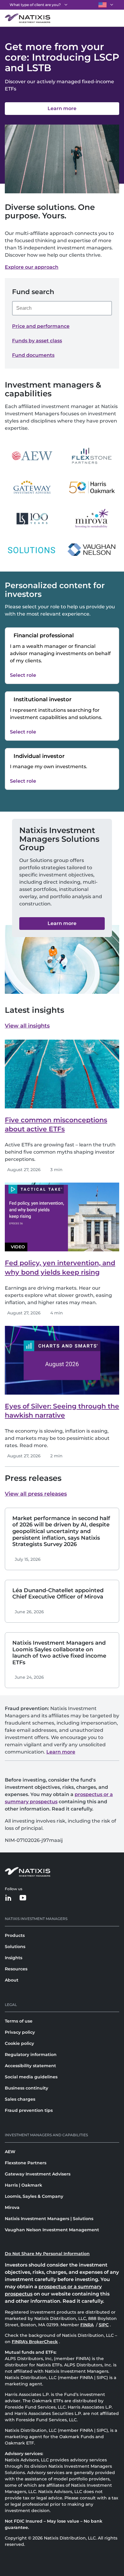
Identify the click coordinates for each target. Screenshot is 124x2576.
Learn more (61, 1752)
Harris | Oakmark (23, 2185)
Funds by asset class (37, 341)
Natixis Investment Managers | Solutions (49, 2219)
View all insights (27, 1026)
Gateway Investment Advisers (38, 2174)
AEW (10, 2152)
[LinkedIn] (8, 1898)
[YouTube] (23, 1898)
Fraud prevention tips (29, 2110)
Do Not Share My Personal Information (47, 2254)
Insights (14, 1958)
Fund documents (33, 355)
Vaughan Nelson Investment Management (52, 2230)
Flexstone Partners (26, 2163)
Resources (16, 1969)
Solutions (15, 1947)
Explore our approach (32, 267)
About (12, 1980)
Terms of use (19, 2021)
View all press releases (36, 1494)
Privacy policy (20, 2032)
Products (15, 1935)
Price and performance (41, 326)
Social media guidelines (31, 2077)
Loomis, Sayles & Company (34, 2196)
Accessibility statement (30, 2066)
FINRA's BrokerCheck (35, 2342)
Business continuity (26, 2088)
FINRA (88, 2325)
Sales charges (20, 2099)
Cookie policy (19, 2043)
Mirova (12, 2207)
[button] (62, 924)
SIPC (104, 2325)
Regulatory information (31, 2055)
